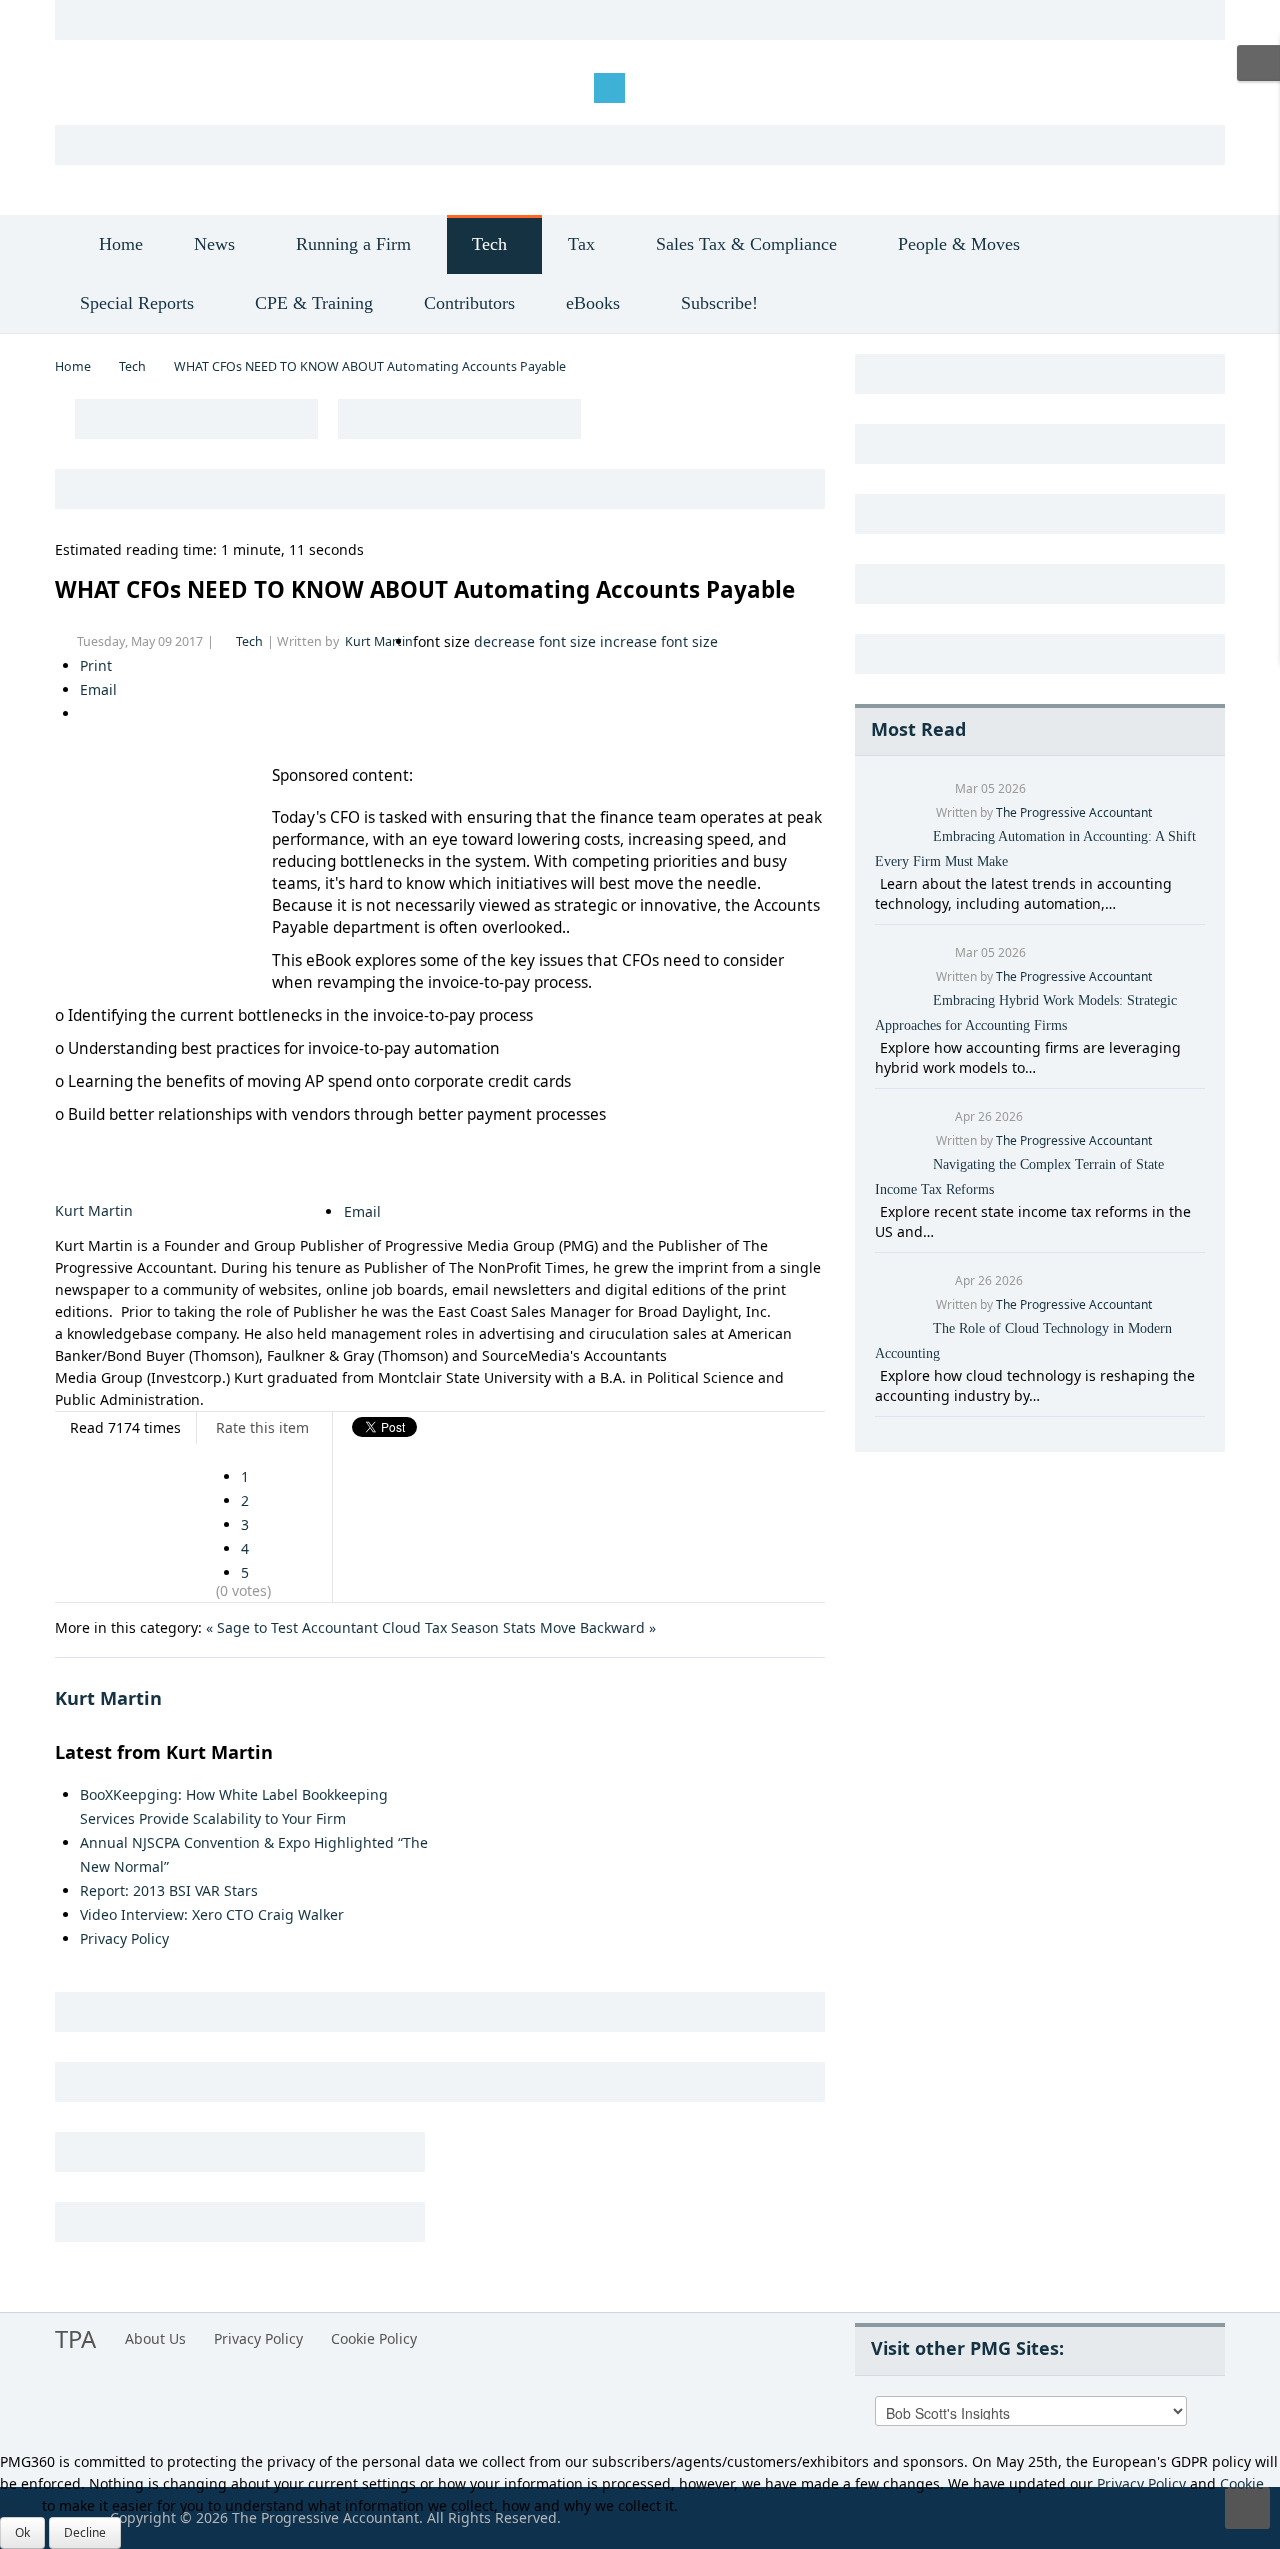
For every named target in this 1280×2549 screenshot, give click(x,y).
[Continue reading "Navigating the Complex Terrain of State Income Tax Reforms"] (877, 1211)
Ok (22, 2532)
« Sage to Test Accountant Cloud (313, 1627)
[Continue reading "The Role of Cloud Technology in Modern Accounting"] (877, 1375)
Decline (85, 2532)
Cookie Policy (374, 2338)
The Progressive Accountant (1074, 812)
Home (73, 366)
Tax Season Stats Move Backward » (540, 1627)
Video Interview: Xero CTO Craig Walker (212, 1914)
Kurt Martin (379, 641)
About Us (155, 2338)
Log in (90, 86)
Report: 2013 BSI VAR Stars (169, 1890)
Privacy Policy (124, 1938)
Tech (132, 366)
